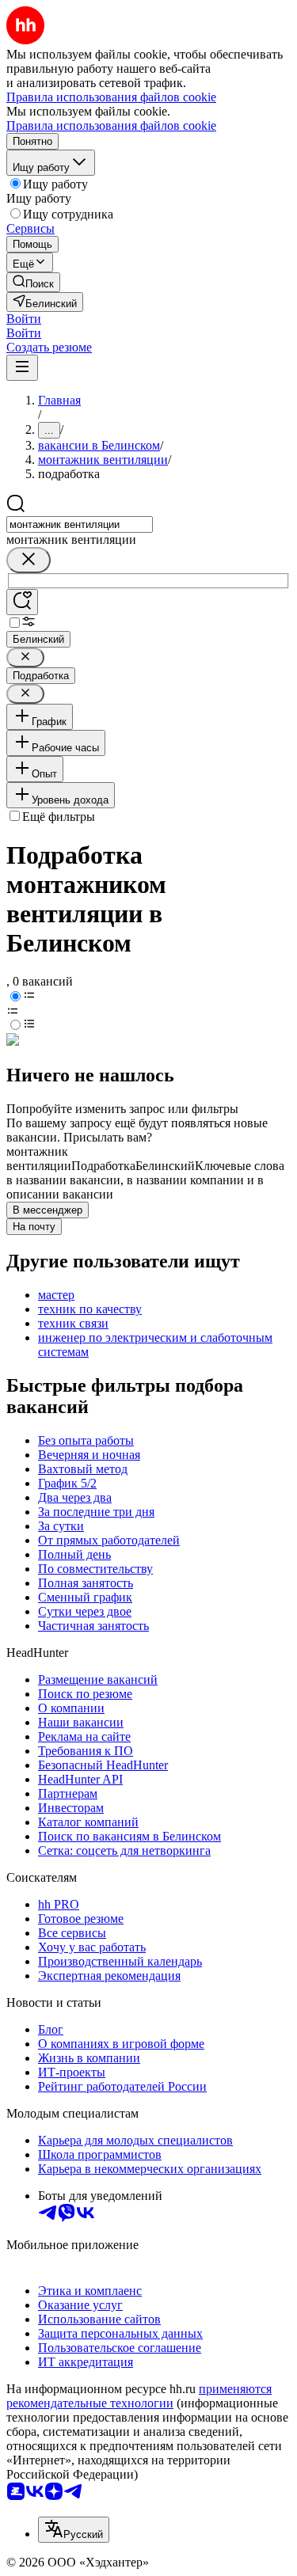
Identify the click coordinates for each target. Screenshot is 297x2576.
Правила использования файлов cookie (111, 125)
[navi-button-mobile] (22, 368)
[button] (24, 319)
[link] (33, 282)
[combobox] (80, 524)
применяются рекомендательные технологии (139, 2396)
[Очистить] (29, 560)
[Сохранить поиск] (22, 602)
